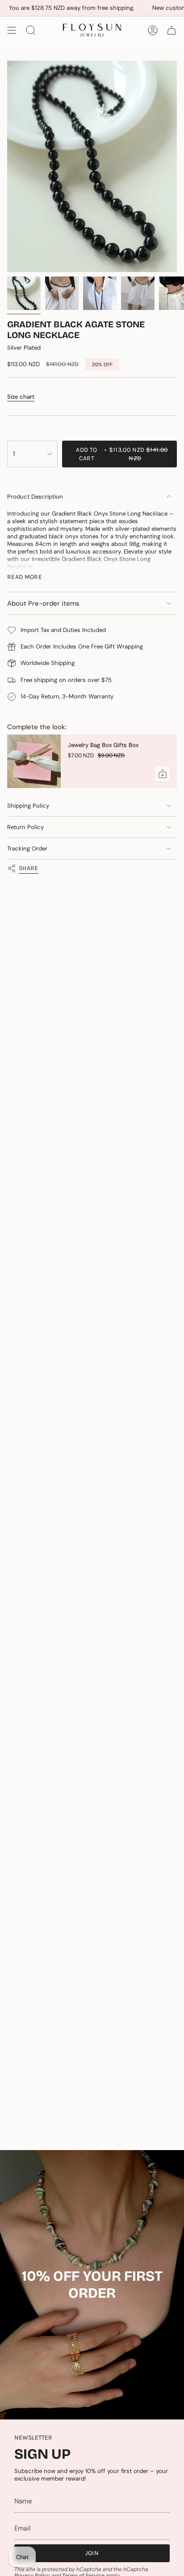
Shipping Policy (28, 806)
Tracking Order (27, 848)
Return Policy (25, 827)
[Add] (163, 774)
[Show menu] (12, 30)
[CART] (171, 30)
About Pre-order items (43, 603)
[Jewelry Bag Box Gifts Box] (34, 761)
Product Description (35, 497)
